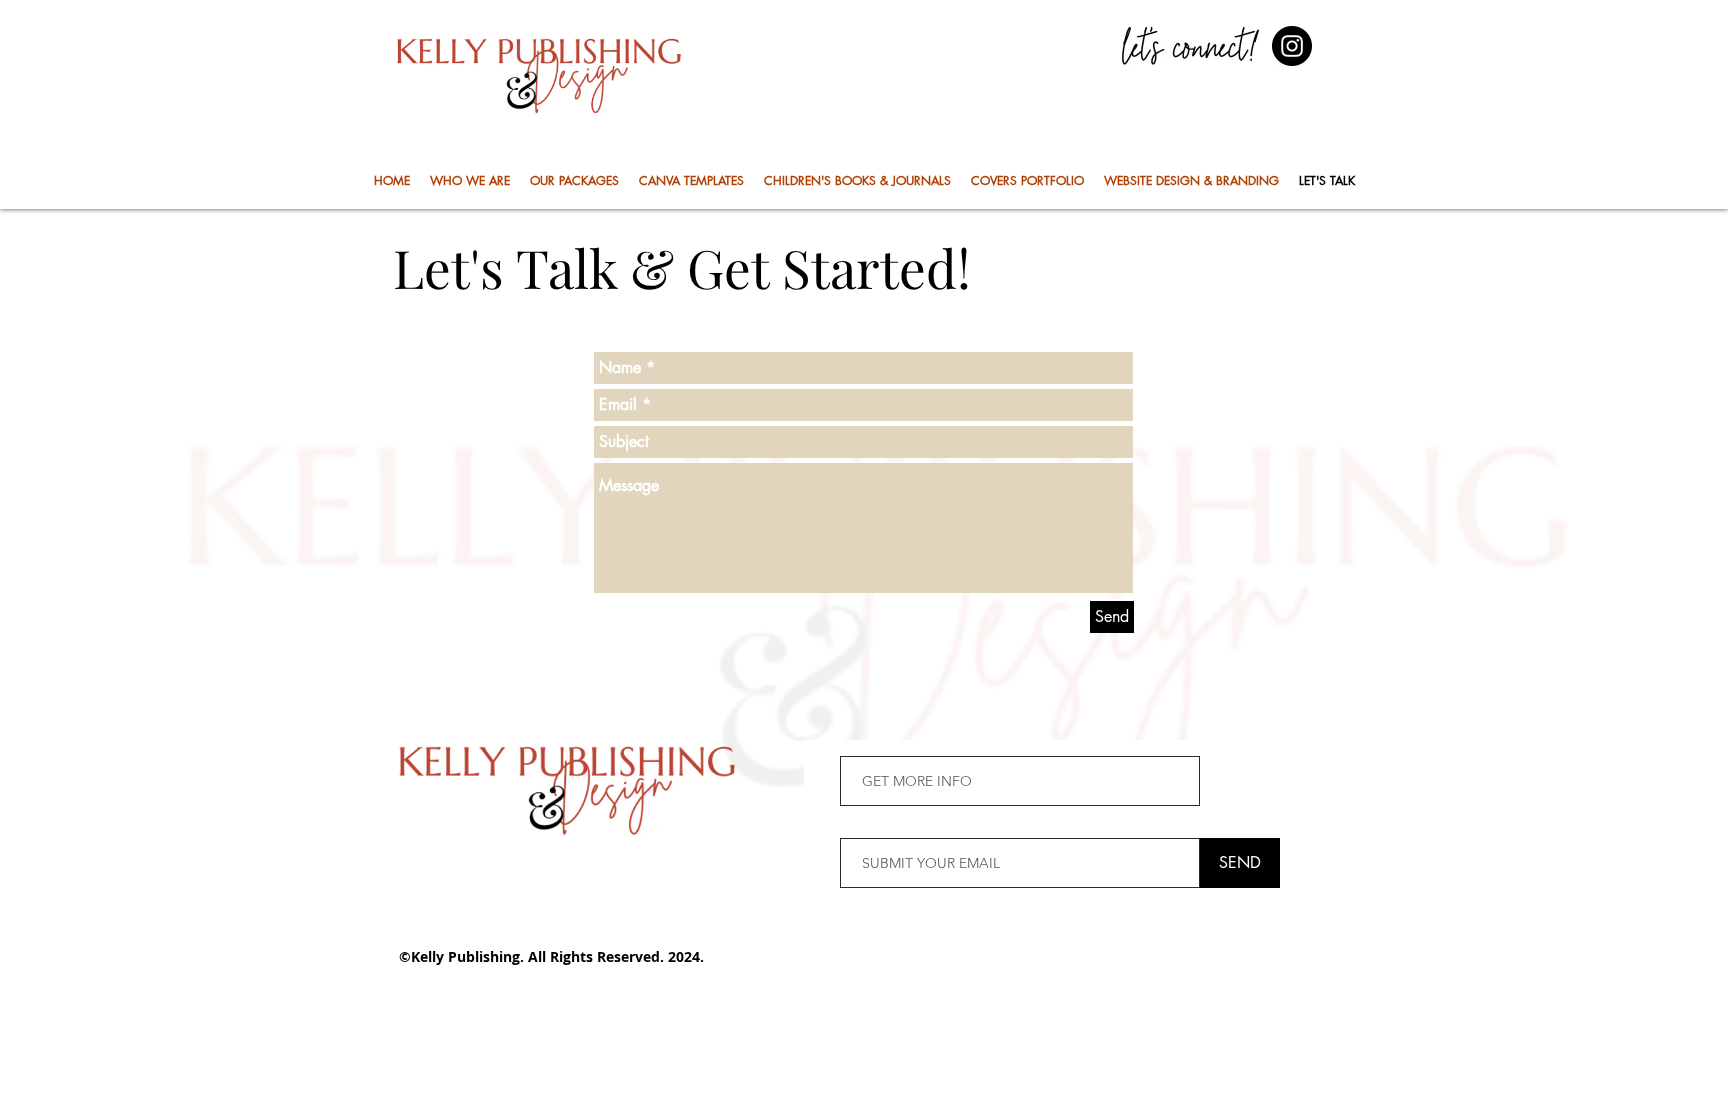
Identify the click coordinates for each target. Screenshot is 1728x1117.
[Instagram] (1292, 46)
